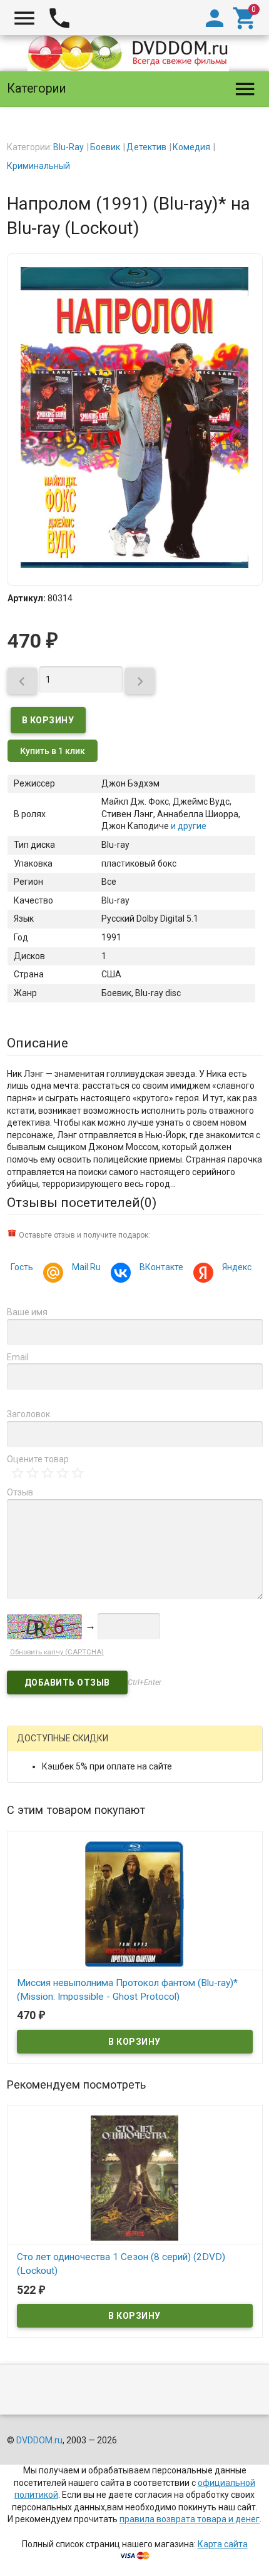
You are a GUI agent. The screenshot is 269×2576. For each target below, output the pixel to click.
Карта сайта (223, 2544)
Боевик (105, 147)
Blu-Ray (69, 147)
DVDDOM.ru (39, 2440)
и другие (188, 826)
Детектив (146, 147)
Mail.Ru (86, 1267)
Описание (38, 1043)
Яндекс (237, 1267)
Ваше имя (27, 1312)
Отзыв (20, 1492)
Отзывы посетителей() (82, 1203)
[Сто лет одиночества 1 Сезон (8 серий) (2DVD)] (135, 2177)
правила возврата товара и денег (190, 2519)
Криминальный (38, 166)
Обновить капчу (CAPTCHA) (57, 1652)
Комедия (191, 147)
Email (18, 1357)
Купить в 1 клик (53, 751)
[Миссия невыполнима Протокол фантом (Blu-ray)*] (135, 1903)
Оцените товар (38, 1459)
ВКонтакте (161, 1267)
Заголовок (28, 1414)
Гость (22, 1267)
